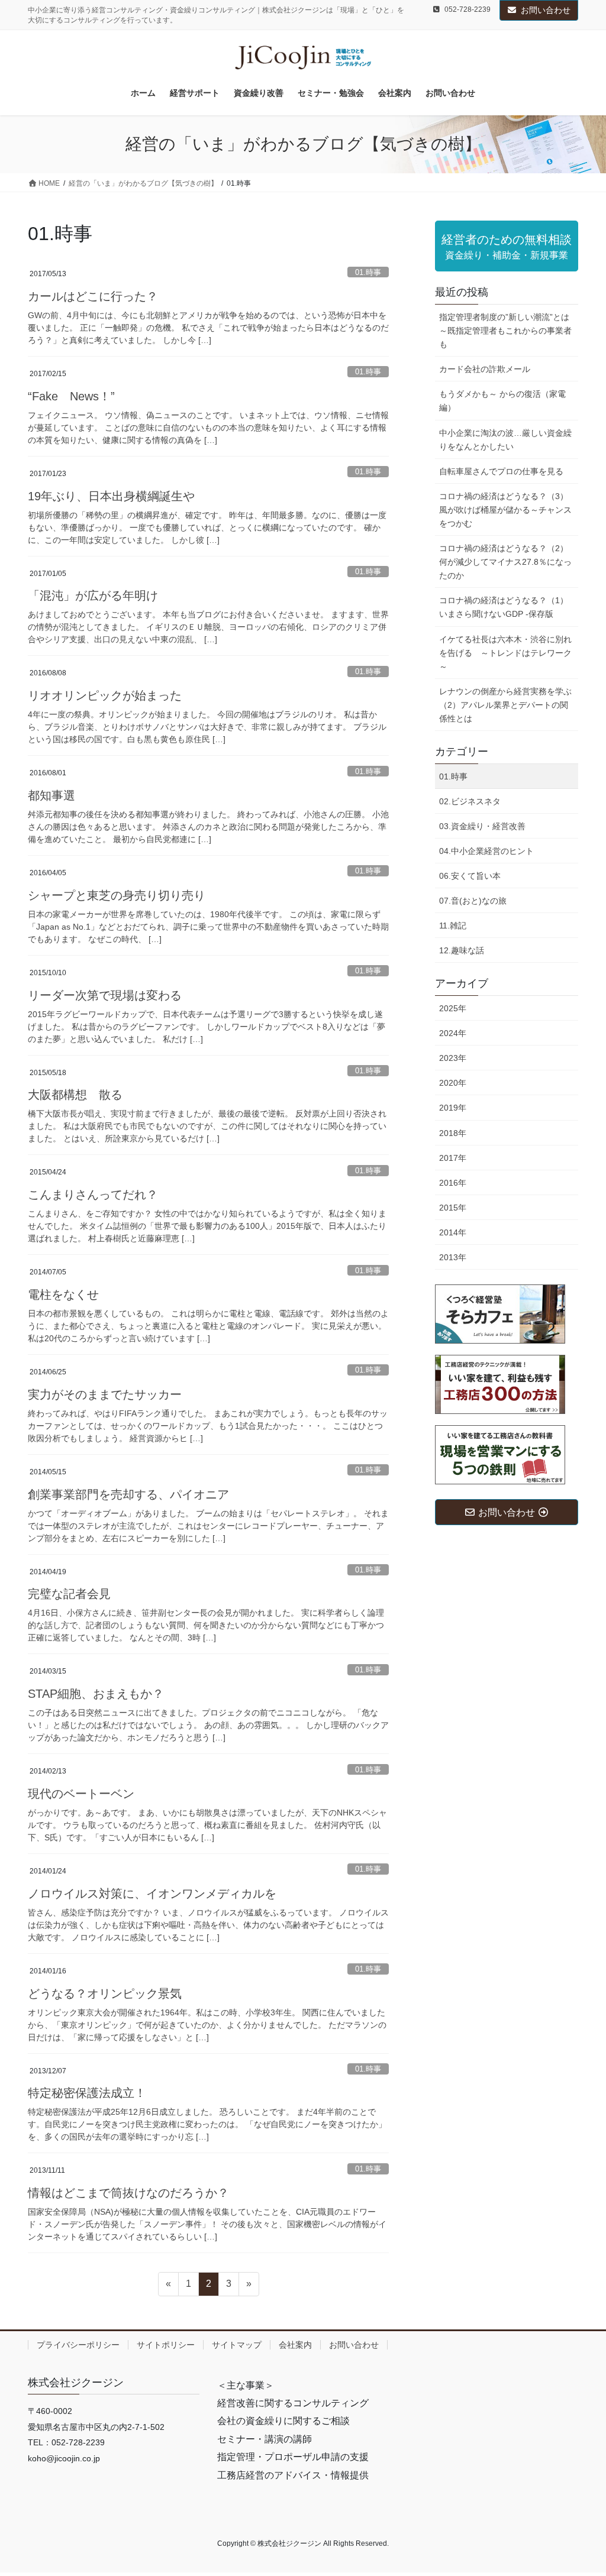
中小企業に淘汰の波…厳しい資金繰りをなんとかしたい (505, 440)
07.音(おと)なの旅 (473, 901)
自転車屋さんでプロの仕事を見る (501, 471)
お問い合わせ (546, 10)
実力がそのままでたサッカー (105, 1394)
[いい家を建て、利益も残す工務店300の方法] (500, 1384)
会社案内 (295, 2345)
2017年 (453, 1158)
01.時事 (368, 272)
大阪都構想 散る (75, 1095)
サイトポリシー (166, 2345)
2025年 (453, 1008)
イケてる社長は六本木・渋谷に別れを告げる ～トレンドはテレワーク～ (505, 653)
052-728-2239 (468, 9)
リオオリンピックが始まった (105, 695)
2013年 (453, 1257)
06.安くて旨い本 (470, 876)
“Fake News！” (71, 396)
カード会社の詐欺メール (485, 369)
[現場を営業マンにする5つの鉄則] (500, 1454)
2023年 (453, 1058)
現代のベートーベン (81, 1794)
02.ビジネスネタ (470, 801)
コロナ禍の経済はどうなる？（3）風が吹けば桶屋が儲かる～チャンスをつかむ (505, 510)
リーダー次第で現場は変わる (105, 995)
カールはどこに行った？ (93, 296)
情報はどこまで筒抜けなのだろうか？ (128, 2193)
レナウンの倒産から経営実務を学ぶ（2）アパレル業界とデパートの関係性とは (505, 705)
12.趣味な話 (462, 950)
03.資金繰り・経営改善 (482, 826)
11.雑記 (453, 925)
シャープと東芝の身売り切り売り (117, 895)
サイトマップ (237, 2345)
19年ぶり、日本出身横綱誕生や (111, 496)
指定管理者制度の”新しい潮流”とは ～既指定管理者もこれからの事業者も (505, 331)
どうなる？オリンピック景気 (105, 1994)
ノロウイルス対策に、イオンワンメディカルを (152, 1894)
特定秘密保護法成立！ (87, 2093)
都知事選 (51, 795)
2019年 (453, 1108)
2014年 (453, 1232)
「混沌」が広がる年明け (93, 596)
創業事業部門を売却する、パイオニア (128, 1494)
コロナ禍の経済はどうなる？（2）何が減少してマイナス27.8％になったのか (505, 562)
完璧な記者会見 (69, 1594)
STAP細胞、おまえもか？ (96, 1694)
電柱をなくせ (63, 1295)
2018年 (453, 1133)
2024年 (453, 1033)
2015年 (453, 1208)
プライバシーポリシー (78, 2345)
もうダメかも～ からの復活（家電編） (502, 401)
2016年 (453, 1183)
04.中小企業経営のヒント (486, 851)
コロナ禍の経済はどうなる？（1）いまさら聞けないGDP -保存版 (504, 607)
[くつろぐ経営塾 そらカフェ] (500, 1313)
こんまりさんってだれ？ (93, 1195)
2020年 (453, 1083)
